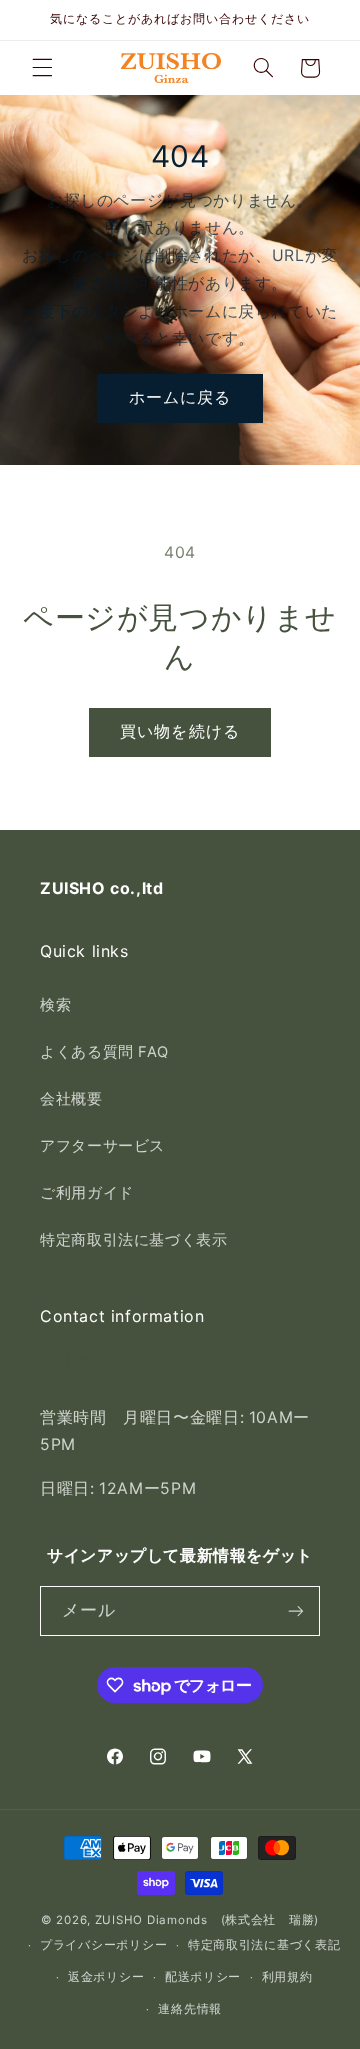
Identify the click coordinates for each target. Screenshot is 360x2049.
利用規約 (287, 1977)
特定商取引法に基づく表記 (264, 1945)
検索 (55, 1005)
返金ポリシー (106, 1977)
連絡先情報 (190, 2009)
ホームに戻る (180, 397)
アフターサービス (102, 1146)
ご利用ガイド (87, 1193)
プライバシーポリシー (103, 1945)
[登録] (296, 1610)
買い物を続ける (179, 731)
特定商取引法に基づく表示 (134, 1240)
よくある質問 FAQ (104, 1052)
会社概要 (71, 1099)
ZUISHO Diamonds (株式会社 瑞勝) (207, 1920)
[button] (42, 68)
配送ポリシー (203, 1977)
